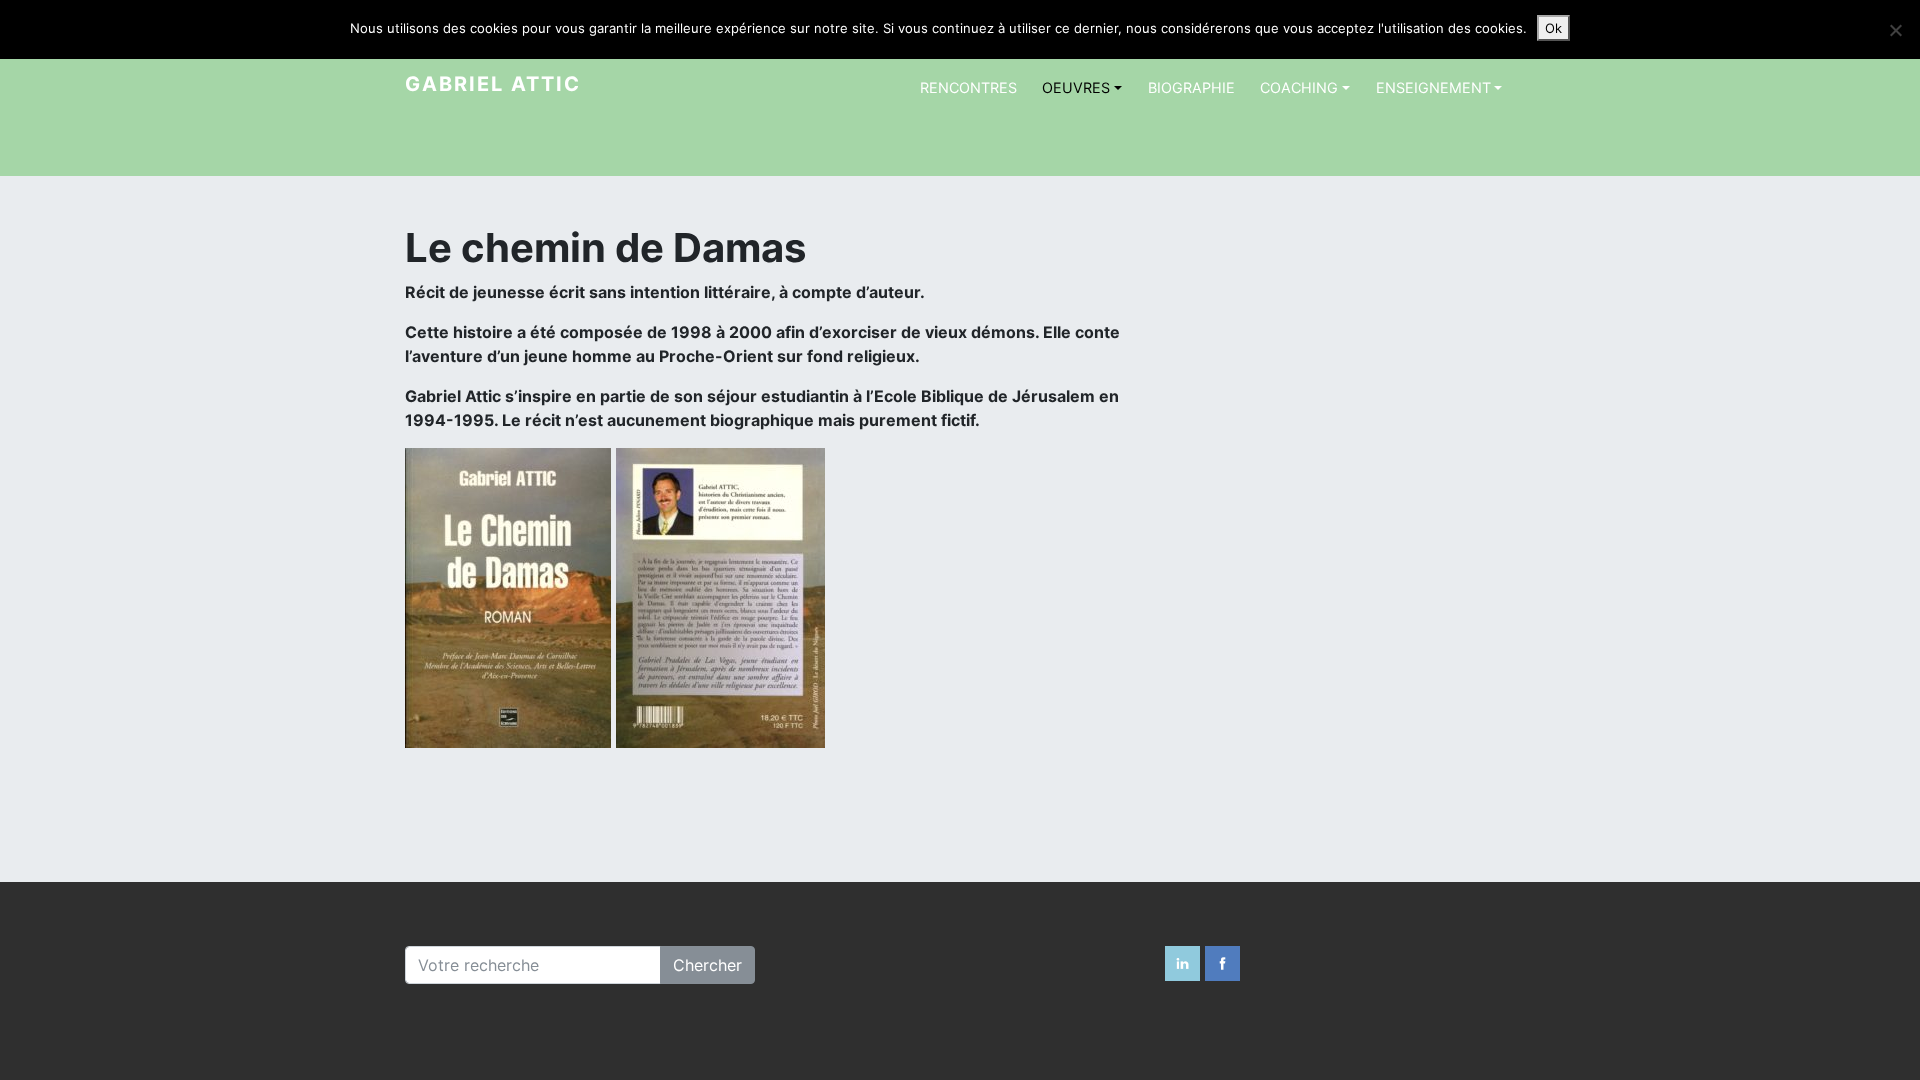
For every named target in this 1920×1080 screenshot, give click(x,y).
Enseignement (1433, 87)
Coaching (1299, 87)
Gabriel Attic (493, 84)
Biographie (1191, 87)
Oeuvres (1076, 87)
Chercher (707, 965)
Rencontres (968, 87)
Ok (1553, 28)
